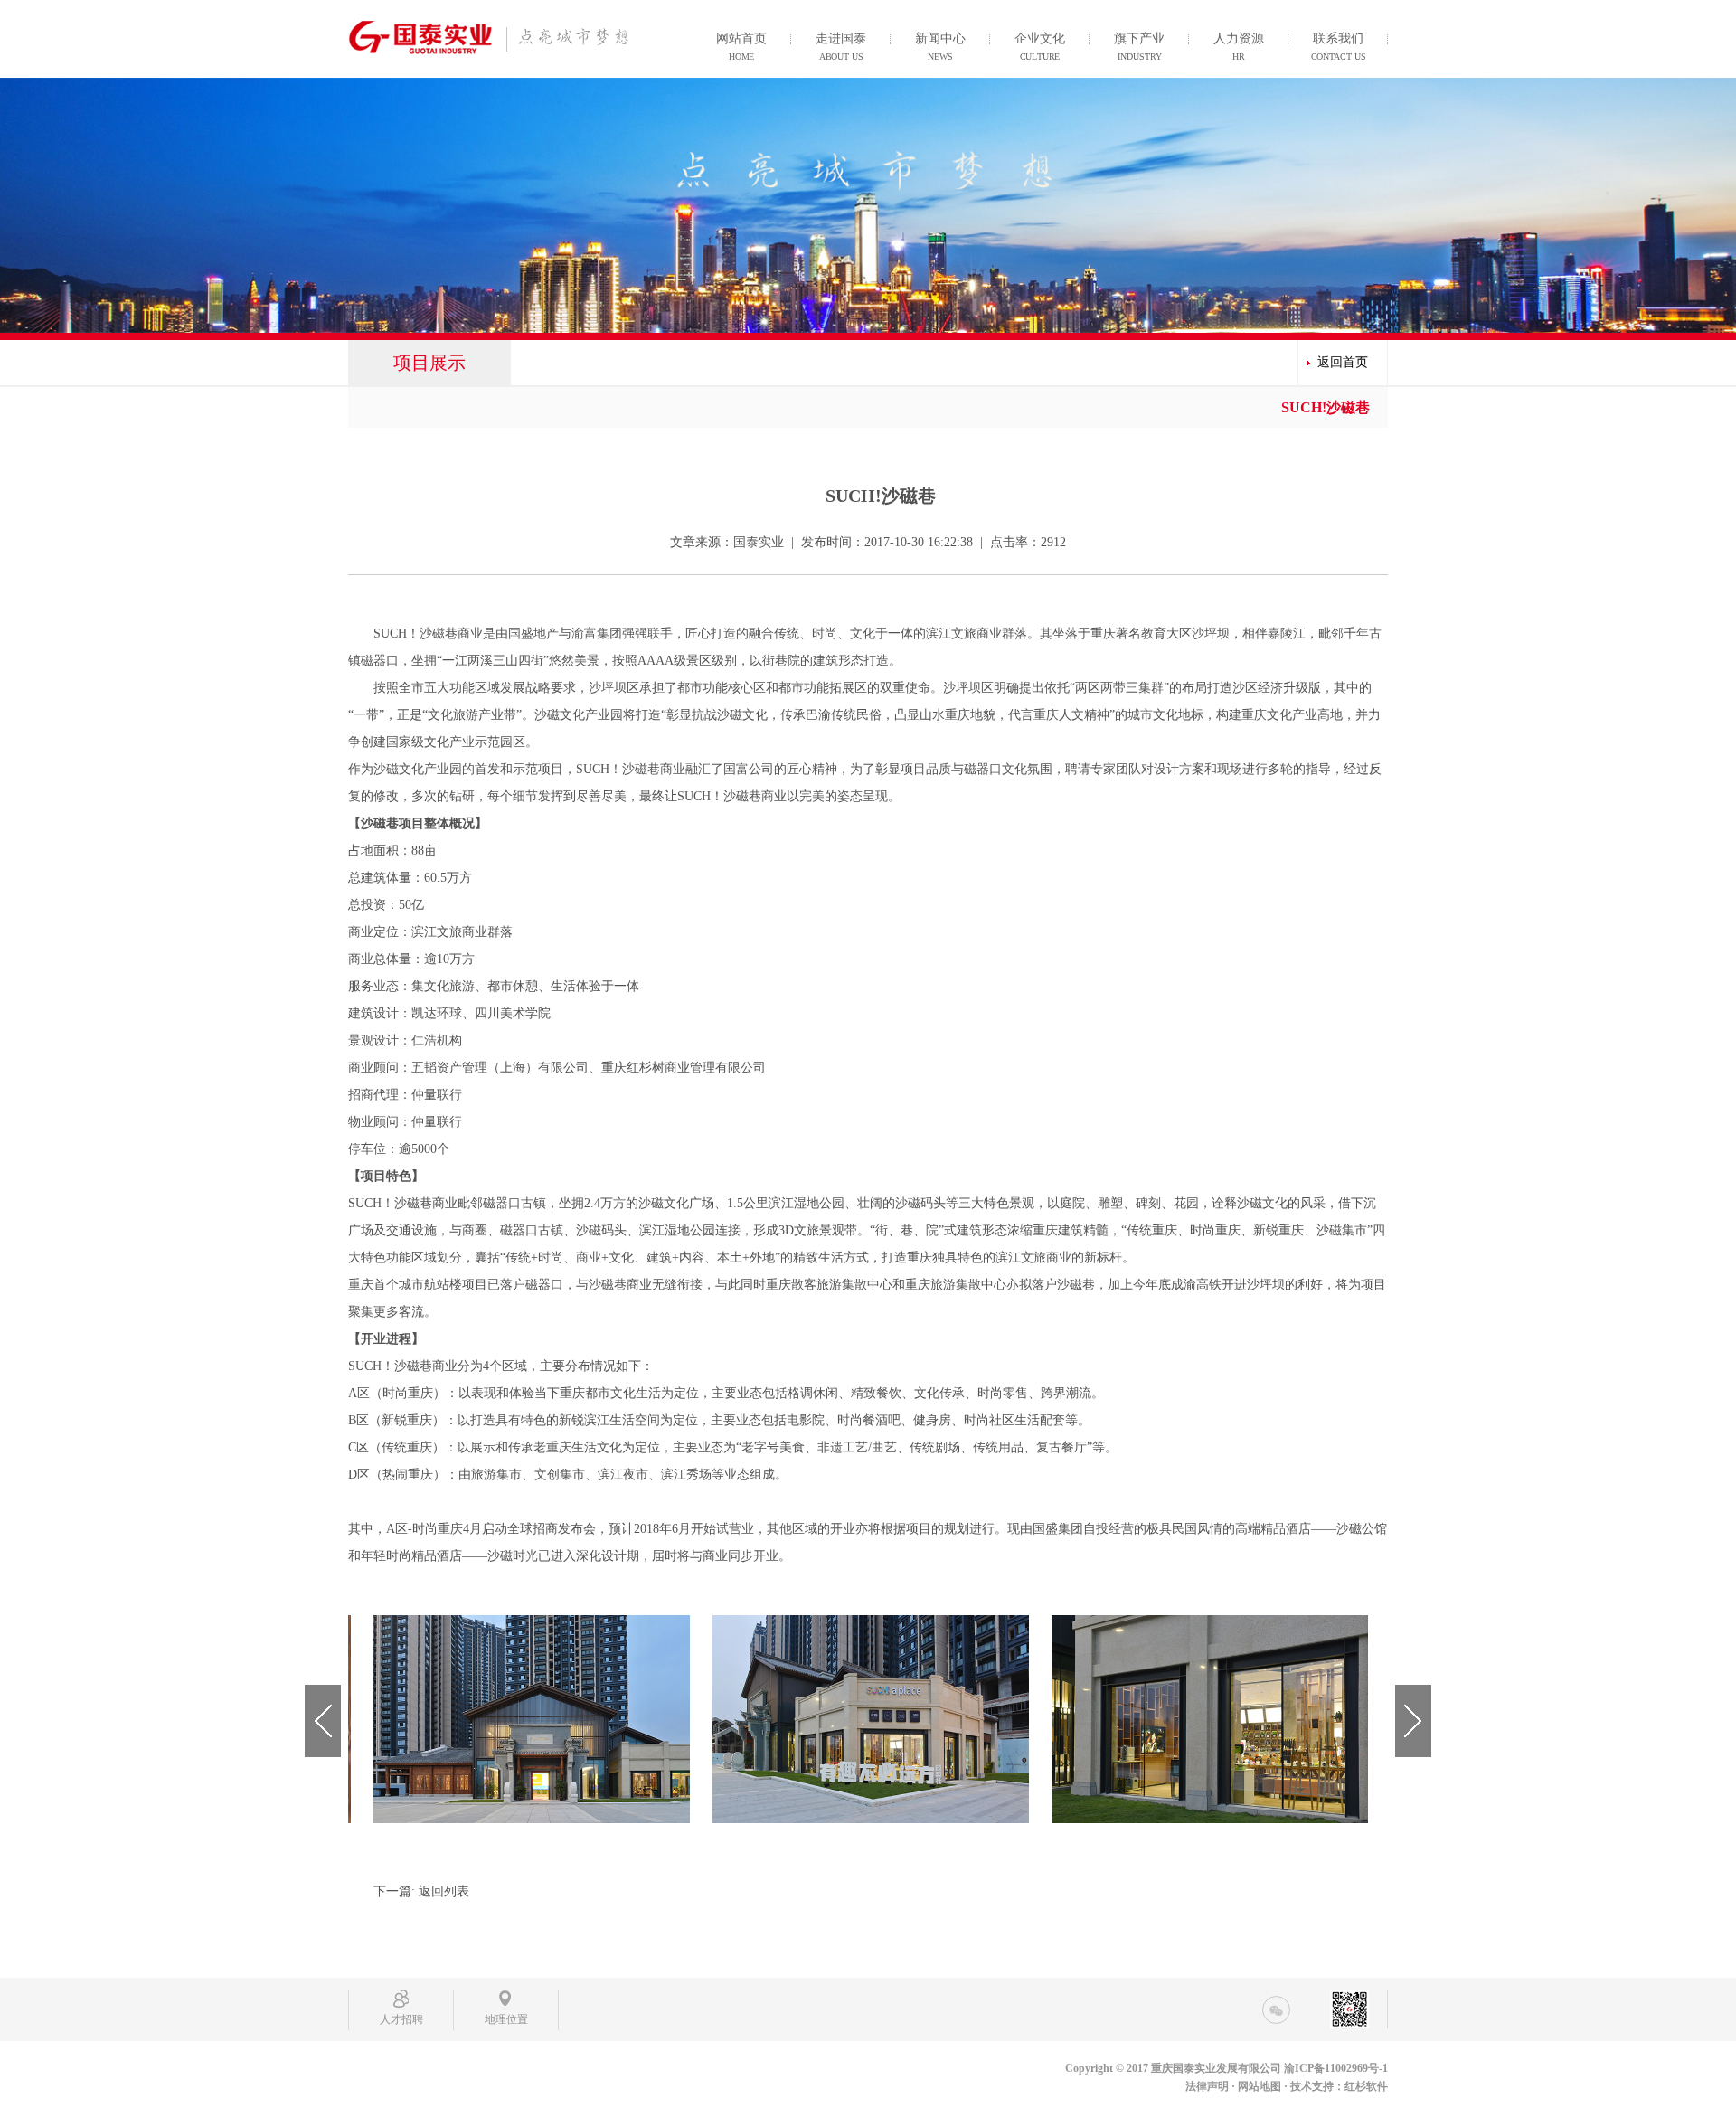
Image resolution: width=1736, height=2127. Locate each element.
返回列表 (444, 1891)
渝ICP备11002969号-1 (1336, 2068)
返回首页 (1343, 362)
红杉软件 (1366, 2086)
